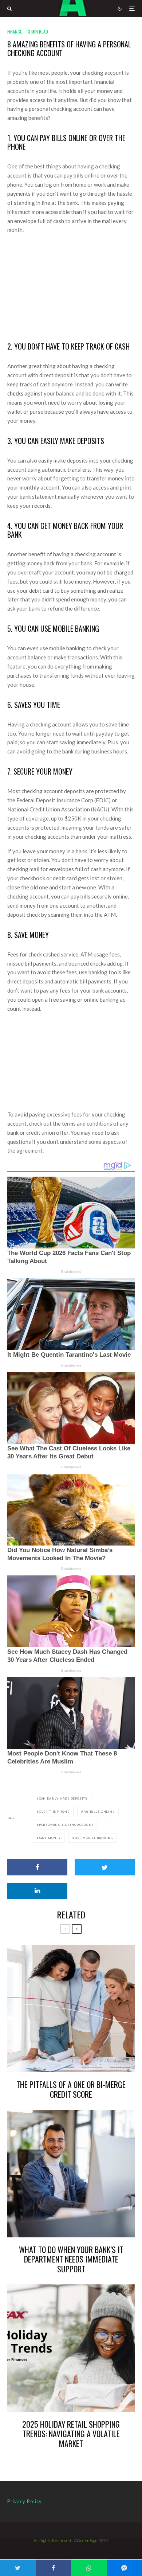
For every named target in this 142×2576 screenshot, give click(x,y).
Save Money (50, 1838)
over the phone (54, 1812)
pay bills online (99, 1812)
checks (15, 393)
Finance (15, 32)
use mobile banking (94, 1838)
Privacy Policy (25, 2501)
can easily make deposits (63, 1798)
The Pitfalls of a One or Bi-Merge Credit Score (71, 2089)
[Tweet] (105, 1867)
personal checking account (66, 1825)
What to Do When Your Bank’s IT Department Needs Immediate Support (71, 2259)
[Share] (37, 1867)
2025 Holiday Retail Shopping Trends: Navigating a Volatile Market (71, 2434)
